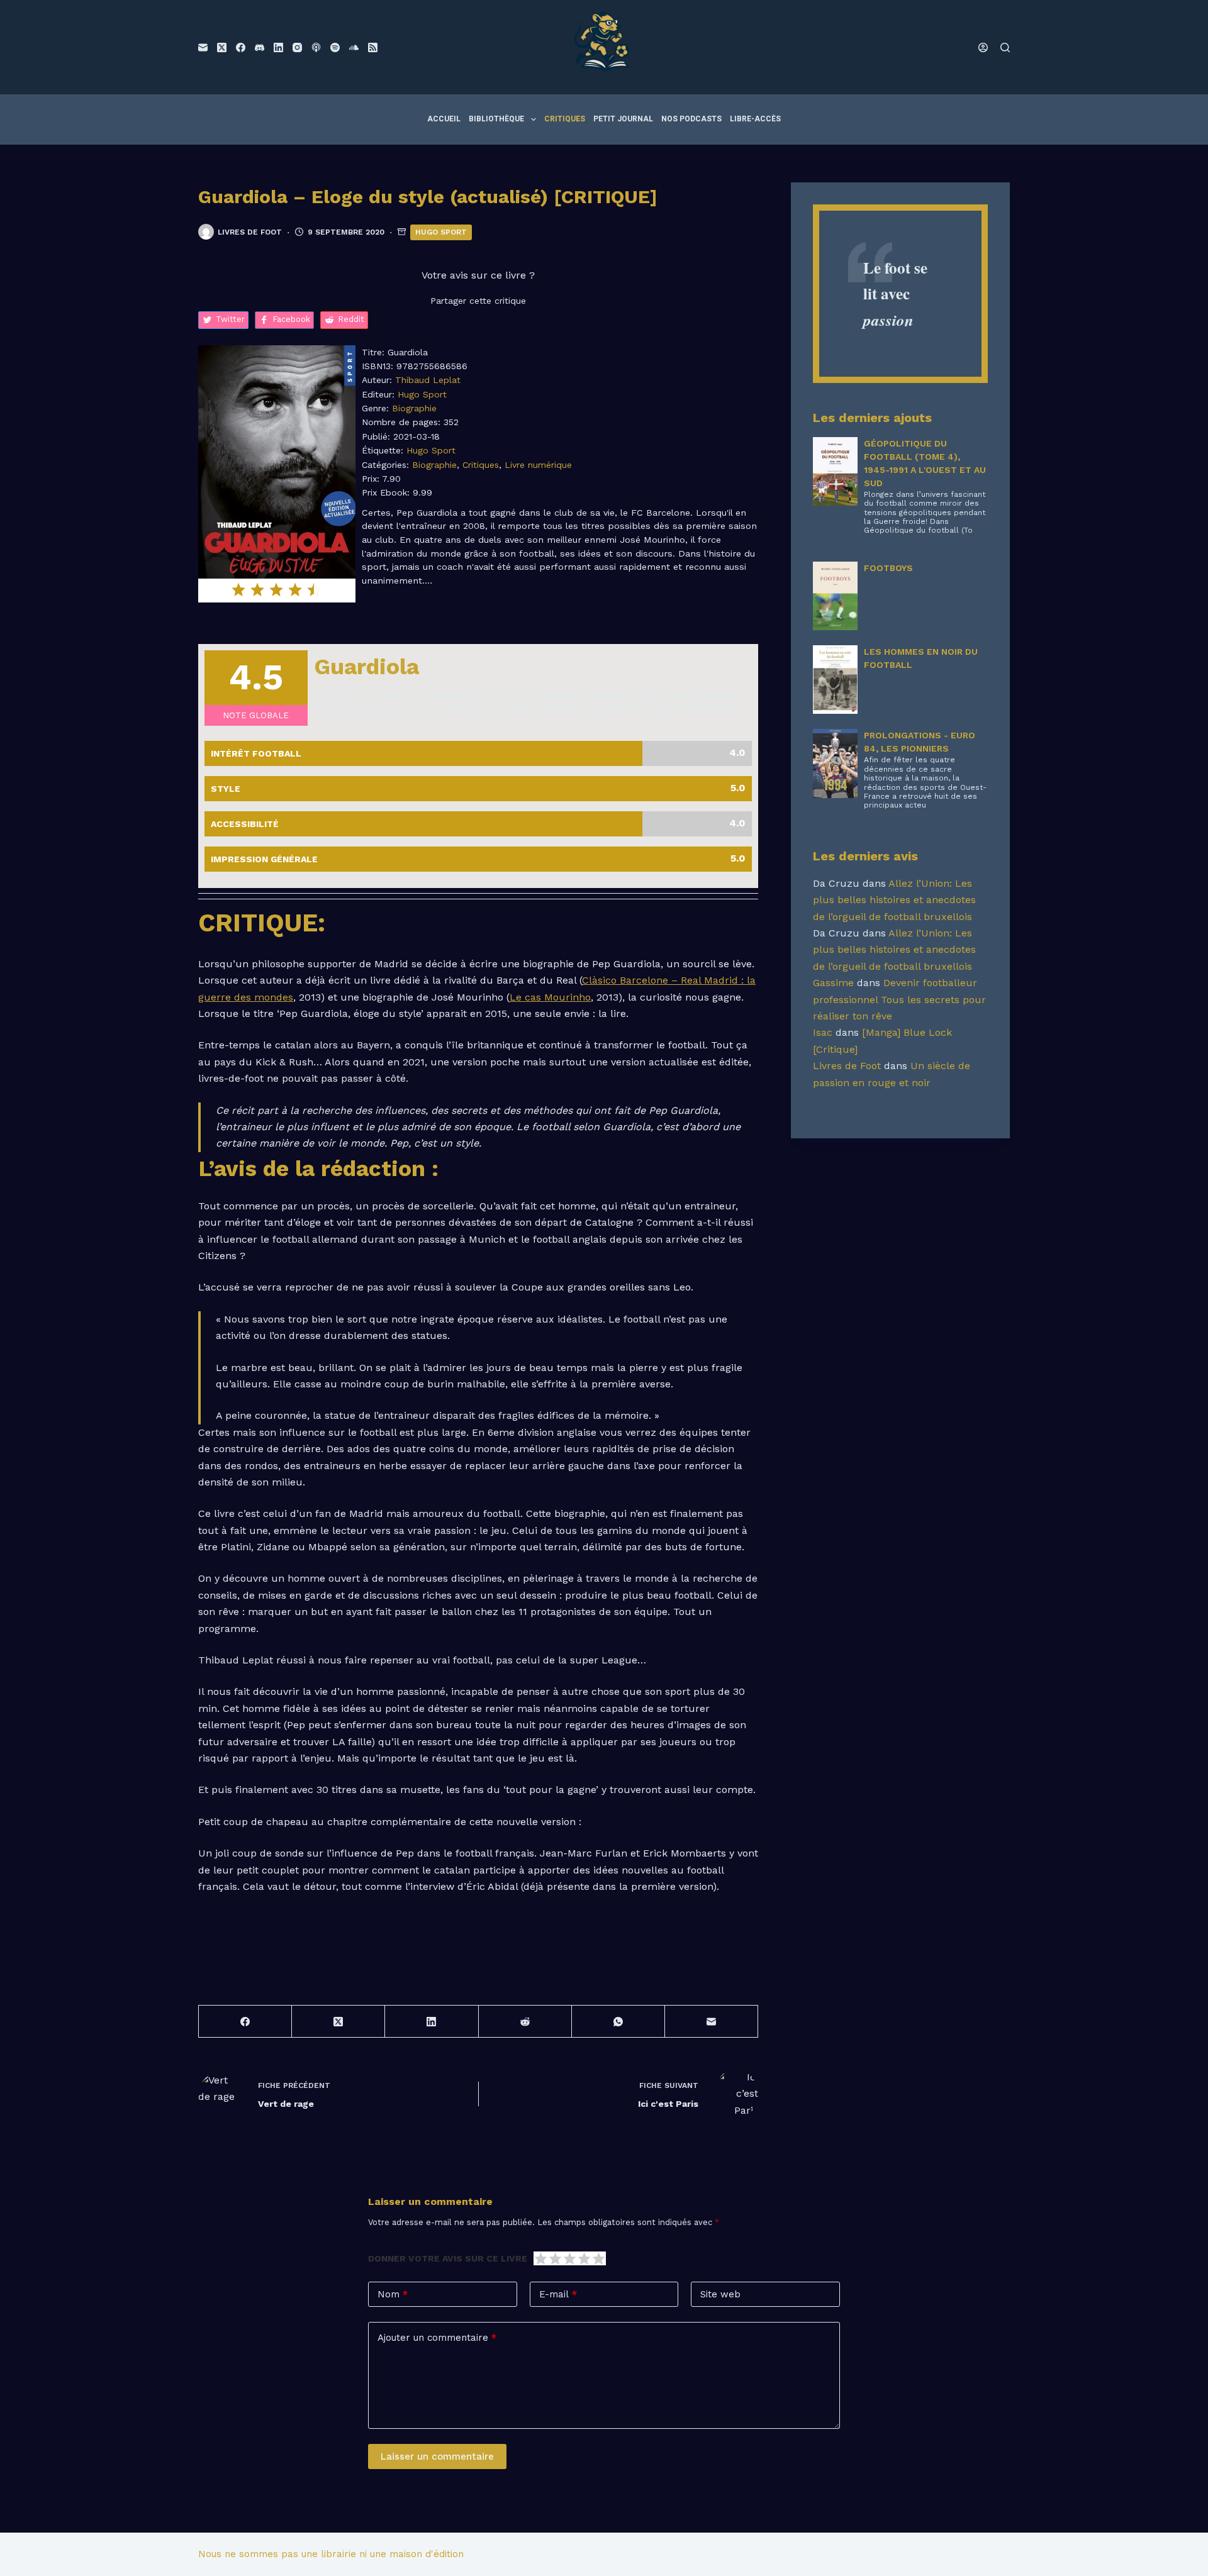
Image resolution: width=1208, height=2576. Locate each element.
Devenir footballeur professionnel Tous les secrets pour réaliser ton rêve (899, 999)
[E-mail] (203, 47)
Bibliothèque (496, 119)
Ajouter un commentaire (437, 2338)
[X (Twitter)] (222, 47)
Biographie (414, 408)
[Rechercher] (1005, 47)
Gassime (833, 983)
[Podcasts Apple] (316, 47)
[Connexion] (983, 47)
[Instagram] (297, 47)
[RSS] (373, 47)
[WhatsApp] (618, 2022)
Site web (720, 2294)
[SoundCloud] (354, 47)
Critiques (565, 119)
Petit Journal (623, 119)
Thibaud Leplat (428, 380)
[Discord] (260, 47)
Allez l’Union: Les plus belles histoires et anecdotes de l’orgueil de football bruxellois (894, 900)
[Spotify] (335, 47)
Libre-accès (755, 119)
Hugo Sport (441, 232)
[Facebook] (241, 47)
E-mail (558, 2294)
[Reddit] (525, 2022)
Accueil (444, 119)
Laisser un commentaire (437, 2457)
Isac (823, 1032)
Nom (393, 2294)
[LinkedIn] (278, 47)
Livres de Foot (847, 1066)
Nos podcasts (691, 119)
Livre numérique (538, 465)
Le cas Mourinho (550, 997)
